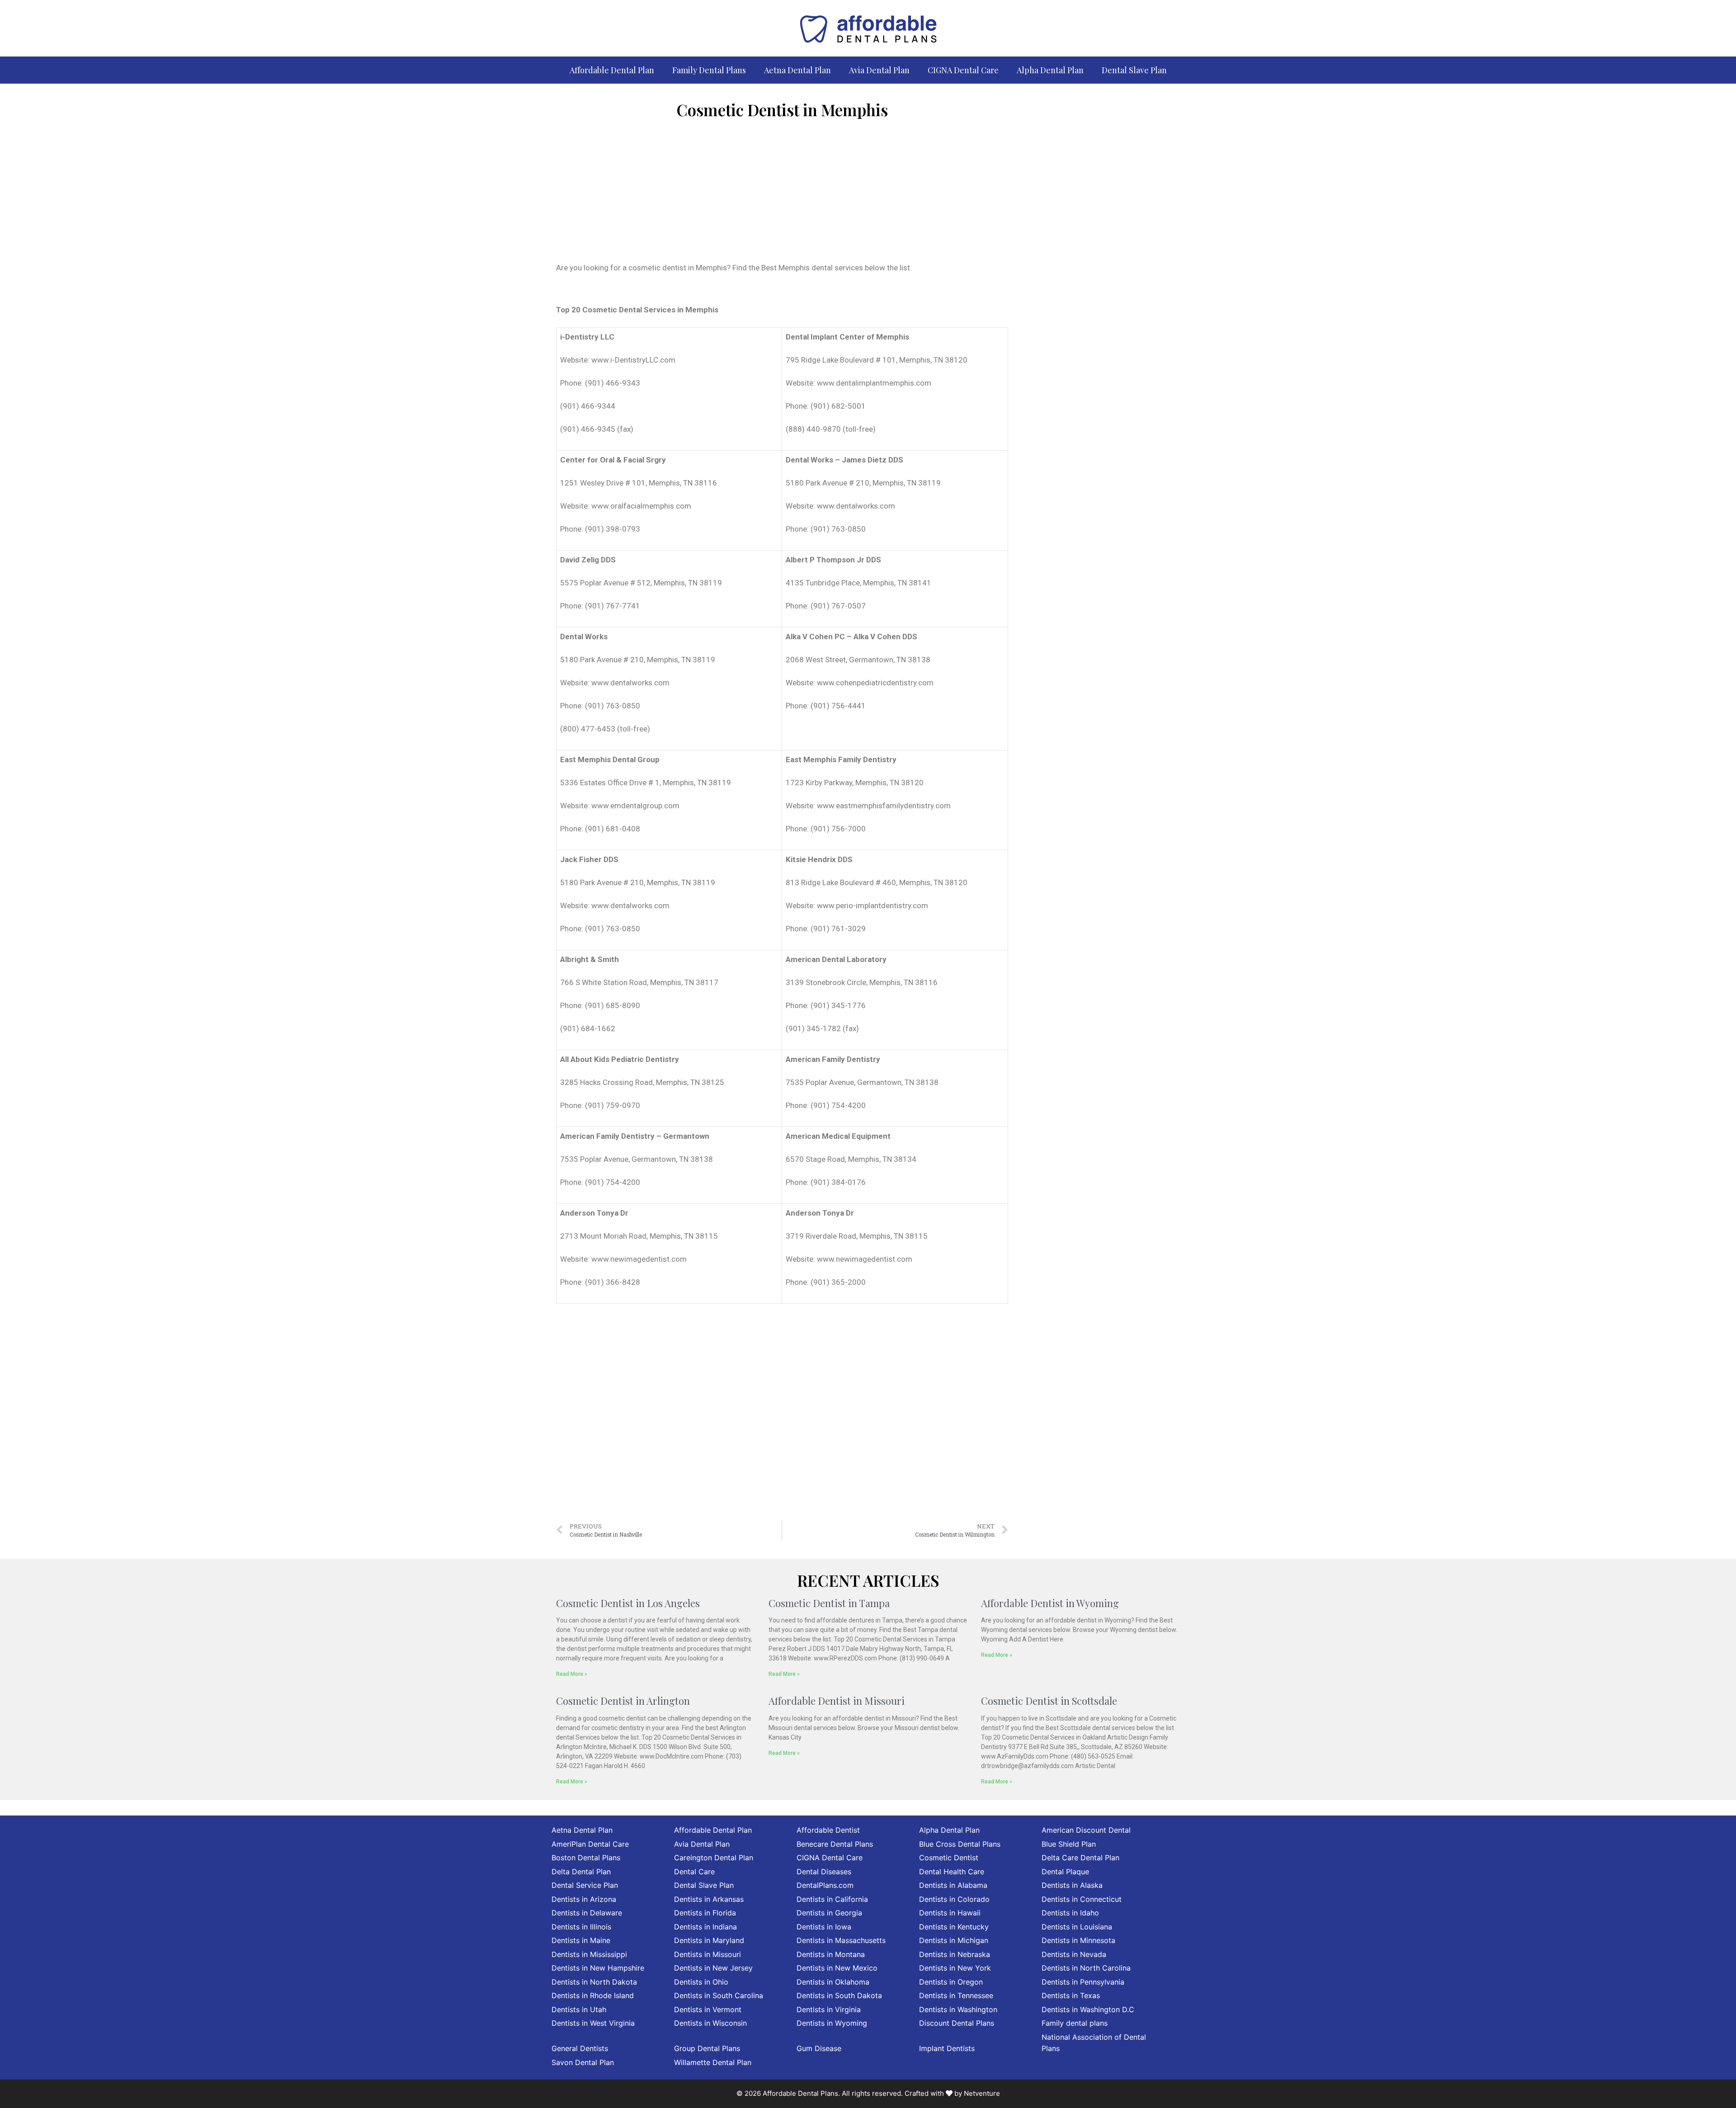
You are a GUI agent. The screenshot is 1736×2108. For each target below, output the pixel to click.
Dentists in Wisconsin (710, 2023)
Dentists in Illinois (581, 1927)
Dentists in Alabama (953, 1885)
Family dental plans (1075, 2023)
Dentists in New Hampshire (598, 1968)
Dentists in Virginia (829, 2009)
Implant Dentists (947, 2048)
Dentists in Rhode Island (593, 1995)
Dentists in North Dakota (594, 1982)
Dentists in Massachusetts (841, 1940)
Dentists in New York (955, 1968)
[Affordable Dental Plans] (868, 28)
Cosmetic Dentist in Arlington (623, 1701)
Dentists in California (832, 1899)
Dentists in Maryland (709, 1940)
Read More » (572, 1674)
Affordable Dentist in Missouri (837, 1701)
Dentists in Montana (831, 1954)
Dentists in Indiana (705, 1927)
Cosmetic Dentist (949, 1858)
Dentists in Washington (958, 2009)
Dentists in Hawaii (950, 1913)
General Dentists (580, 2048)
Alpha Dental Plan (1050, 70)
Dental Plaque (1065, 1872)
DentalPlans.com (825, 1885)
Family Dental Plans (709, 70)
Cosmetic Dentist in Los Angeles (628, 1603)
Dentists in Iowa (824, 1927)
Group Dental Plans (707, 2048)
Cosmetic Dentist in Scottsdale (1049, 1701)
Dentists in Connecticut (1082, 1899)
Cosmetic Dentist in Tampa (829, 1603)
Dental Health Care (952, 1872)
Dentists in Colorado (954, 1899)
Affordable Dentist (828, 1830)
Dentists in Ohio (701, 1982)
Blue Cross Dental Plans (960, 1844)
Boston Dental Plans (586, 1858)
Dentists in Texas (1071, 1995)
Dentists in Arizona (584, 1899)
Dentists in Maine (581, 1940)
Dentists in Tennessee (956, 1995)
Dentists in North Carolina (1086, 1968)
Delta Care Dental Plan (1080, 1858)
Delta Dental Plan (581, 1872)
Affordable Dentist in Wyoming (1050, 1603)
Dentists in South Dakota (839, 1995)
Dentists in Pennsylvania (1083, 1982)
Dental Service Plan (585, 1885)
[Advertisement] (782, 194)
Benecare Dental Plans (835, 1844)
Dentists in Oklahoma (833, 1982)
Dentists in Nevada (1074, 1954)
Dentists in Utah (579, 2009)
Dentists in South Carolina (719, 1995)
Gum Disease (819, 2048)
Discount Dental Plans (957, 2023)
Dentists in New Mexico (837, 1968)
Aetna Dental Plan (797, 70)
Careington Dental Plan (714, 1858)
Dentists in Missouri (708, 1954)
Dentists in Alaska (1072, 1885)
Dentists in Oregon (951, 1982)
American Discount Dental (1086, 1830)
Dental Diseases (824, 1872)
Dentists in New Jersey (713, 1968)
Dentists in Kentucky (954, 1927)
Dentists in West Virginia (593, 2023)
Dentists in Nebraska (955, 1954)
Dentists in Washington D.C (1088, 2009)
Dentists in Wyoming (832, 2023)
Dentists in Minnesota (1078, 1940)
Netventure (982, 2093)
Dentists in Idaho (1070, 1913)
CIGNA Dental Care (963, 70)
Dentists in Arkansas (709, 1899)
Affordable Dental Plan (612, 70)
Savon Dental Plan (583, 2062)
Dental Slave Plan (1134, 70)
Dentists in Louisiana (1077, 1927)
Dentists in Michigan (954, 1940)
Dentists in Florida (705, 1913)
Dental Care (694, 1872)
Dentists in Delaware (587, 1913)
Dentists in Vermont (708, 2009)
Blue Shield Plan (1069, 1844)
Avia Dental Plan (879, 70)
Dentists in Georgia (829, 1913)
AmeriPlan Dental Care (590, 1844)
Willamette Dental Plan (713, 2062)
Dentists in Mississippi (589, 1954)
